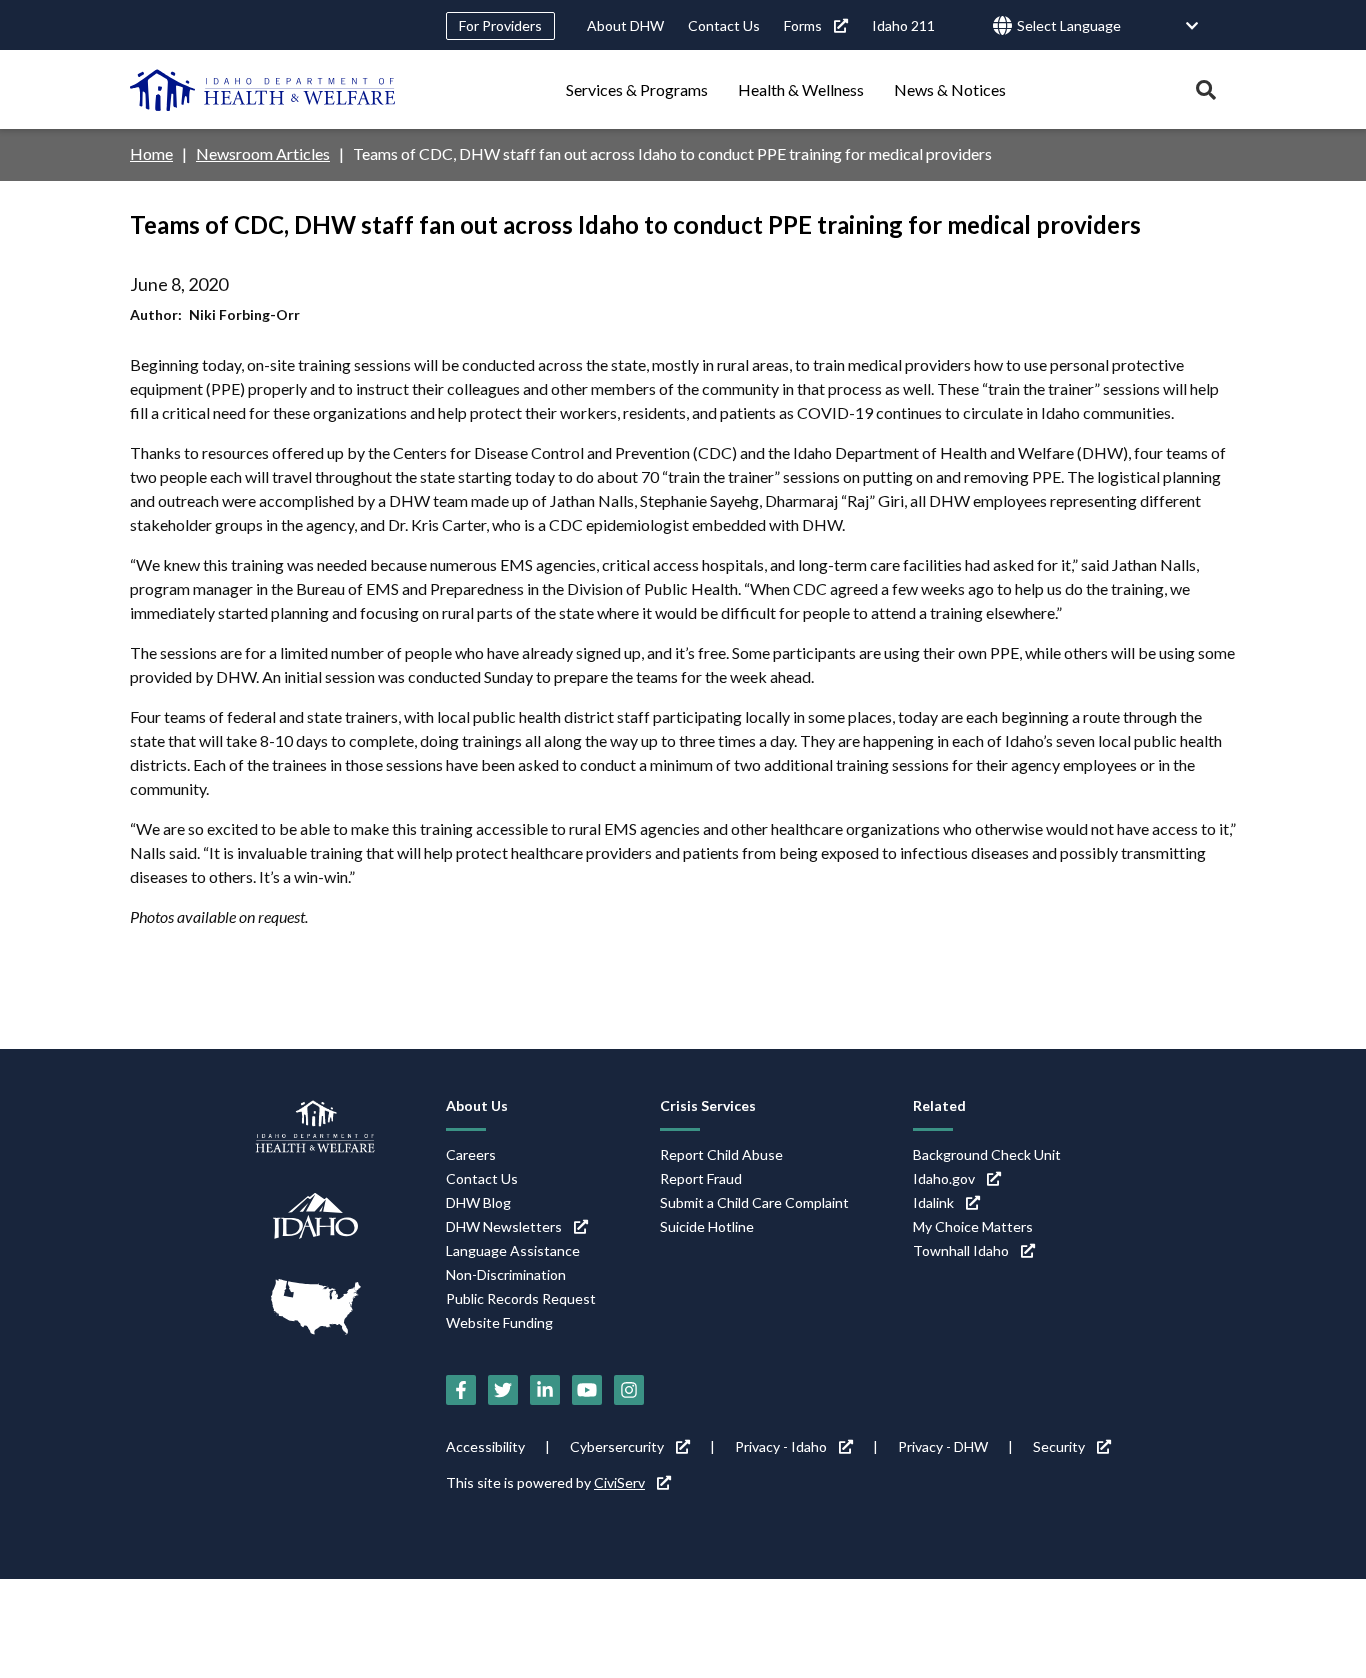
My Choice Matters (973, 1226)
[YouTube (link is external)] (587, 1390)
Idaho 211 (903, 25)
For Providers (500, 25)
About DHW (625, 25)
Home (151, 153)
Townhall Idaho (961, 1250)
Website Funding (499, 1322)
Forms (803, 25)
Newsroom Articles (263, 153)
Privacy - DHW (943, 1446)
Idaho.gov (944, 1178)
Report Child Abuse (721, 1154)
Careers (471, 1154)
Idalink (933, 1202)
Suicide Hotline (707, 1226)
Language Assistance (513, 1250)
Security (1059, 1446)
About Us (477, 1105)
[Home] (263, 90)
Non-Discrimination (506, 1274)
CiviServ (619, 1482)
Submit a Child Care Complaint (754, 1202)
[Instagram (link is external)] (629, 1390)
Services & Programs (637, 89)
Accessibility (485, 1446)
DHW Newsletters (504, 1226)
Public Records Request (521, 1298)
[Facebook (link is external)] (461, 1390)
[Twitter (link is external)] (503, 1390)
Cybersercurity (617, 1446)
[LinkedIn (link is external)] (545, 1390)
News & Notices (950, 89)
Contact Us (724, 25)
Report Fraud (701, 1178)
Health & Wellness (801, 89)
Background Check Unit (987, 1154)
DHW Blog (478, 1202)
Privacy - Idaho (781, 1446)
